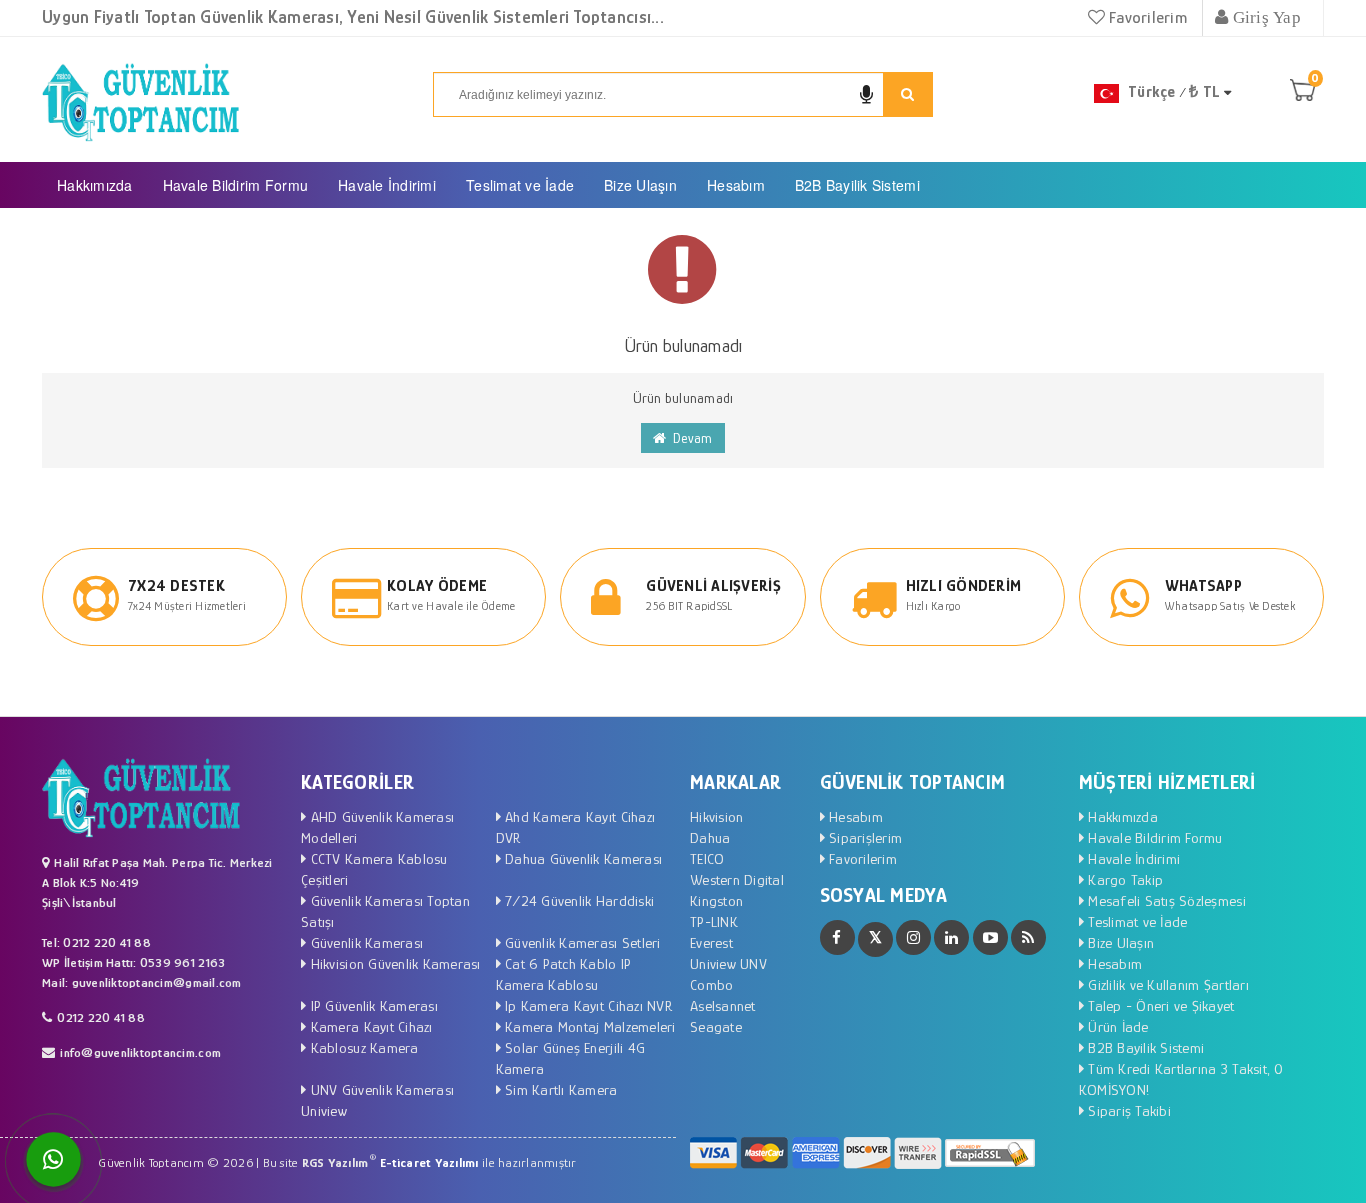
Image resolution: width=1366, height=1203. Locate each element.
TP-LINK (714, 921)
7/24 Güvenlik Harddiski (577, 900)
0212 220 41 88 (101, 1017)
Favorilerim (1146, 17)
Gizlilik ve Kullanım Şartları (1166, 984)
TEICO (707, 858)
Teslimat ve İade (520, 185)
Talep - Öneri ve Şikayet (1159, 1005)
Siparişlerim (863, 837)
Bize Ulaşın (640, 185)
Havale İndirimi (387, 185)
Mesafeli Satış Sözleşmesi (1165, 900)
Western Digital (737, 879)
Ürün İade (1116, 1026)
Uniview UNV (728, 963)
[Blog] (1028, 937)
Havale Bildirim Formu (235, 185)
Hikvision (716, 816)
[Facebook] (837, 937)
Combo (711, 984)
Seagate (716, 1026)
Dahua (710, 837)
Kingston (716, 900)
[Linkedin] (951, 937)
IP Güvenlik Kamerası (371, 1005)
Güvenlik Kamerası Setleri (581, 942)
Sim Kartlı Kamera (559, 1089)
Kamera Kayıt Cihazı (369, 1026)
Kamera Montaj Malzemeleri (588, 1026)
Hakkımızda (95, 185)
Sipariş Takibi (1127, 1110)
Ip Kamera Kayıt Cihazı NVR (586, 1005)
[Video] (990, 937)
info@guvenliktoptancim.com (140, 1052)
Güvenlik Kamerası (364, 942)
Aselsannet (723, 1005)
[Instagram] (913, 937)
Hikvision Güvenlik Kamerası (393, 963)
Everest (711, 942)
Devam (690, 438)
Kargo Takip (1123, 879)
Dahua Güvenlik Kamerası (581, 858)
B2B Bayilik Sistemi (857, 185)
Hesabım (736, 185)
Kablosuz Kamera (362, 1047)
